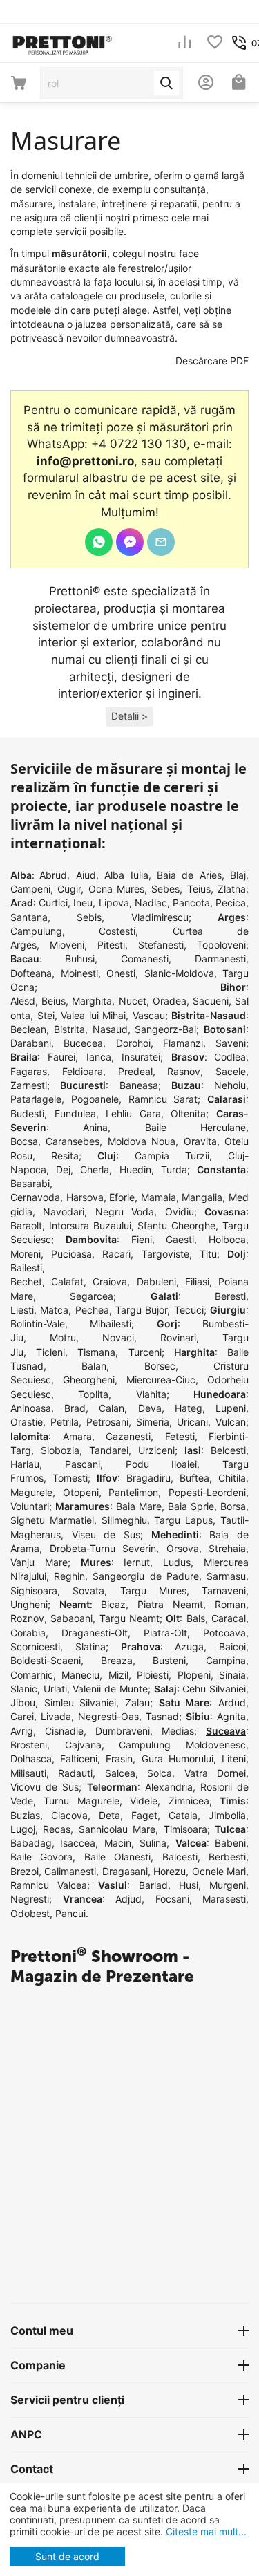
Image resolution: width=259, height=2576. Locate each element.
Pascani (83, 1464)
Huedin (135, 1169)
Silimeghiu (124, 1520)
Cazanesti (128, 1436)
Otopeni (81, 1492)
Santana (29, 917)
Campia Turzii (172, 1156)
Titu (208, 1254)
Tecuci (189, 1310)
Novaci (118, 1337)
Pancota (191, 903)
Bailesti (26, 1268)
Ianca (99, 1057)
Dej (63, 1169)
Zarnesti (29, 1085)
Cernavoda (35, 1197)
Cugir (69, 889)
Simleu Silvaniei (80, 1702)
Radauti (75, 1773)
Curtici (53, 903)
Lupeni (231, 1408)
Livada (56, 1716)
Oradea (170, 1001)
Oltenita (188, 1113)
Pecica (231, 903)
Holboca (227, 1239)
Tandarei (109, 1450)
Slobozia (60, 1450)
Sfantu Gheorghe (176, 1225)
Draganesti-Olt (95, 1633)
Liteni (234, 1758)
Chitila (232, 1478)
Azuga (189, 1646)
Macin (118, 1843)
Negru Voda (125, 1212)
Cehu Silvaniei (214, 1689)
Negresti (30, 1899)
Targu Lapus (183, 1520)
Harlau (25, 1464)
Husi (189, 1885)
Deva (150, 1408)
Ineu (83, 903)
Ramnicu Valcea (49, 1885)
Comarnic (32, 1675)
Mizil (118, 1675)
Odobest (30, 1913)
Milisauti (28, 1773)
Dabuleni (156, 1281)
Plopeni (194, 1675)
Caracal (229, 1618)
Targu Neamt (129, 1618)
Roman (230, 1604)
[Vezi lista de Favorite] (215, 43)
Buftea (194, 1478)
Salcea (120, 1773)
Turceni (145, 1352)
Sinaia (232, 1675)
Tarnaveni (224, 1590)
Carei (22, 1716)
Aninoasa (31, 1408)
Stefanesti (161, 945)
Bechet (26, 1281)
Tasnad (162, 1716)
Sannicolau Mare (117, 1829)
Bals (196, 1618)
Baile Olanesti (117, 1857)
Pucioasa (71, 1254)
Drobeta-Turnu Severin (103, 1548)
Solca (160, 1773)
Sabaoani (71, 1618)
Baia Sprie (191, 1506)
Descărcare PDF (212, 361)
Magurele (31, 1492)
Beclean (28, 1029)
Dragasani (125, 1871)
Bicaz (113, 1604)
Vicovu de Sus (45, 1787)
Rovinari (178, 1337)
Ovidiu (180, 1212)
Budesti (27, 1113)
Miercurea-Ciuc (161, 1380)
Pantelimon (133, 1492)
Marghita (92, 1001)
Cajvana (83, 1745)
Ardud (232, 1702)
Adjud (128, 1899)
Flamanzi (183, 1043)
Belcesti (228, 1450)
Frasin (119, 1758)
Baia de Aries (189, 875)
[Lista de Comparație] (184, 43)
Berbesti (227, 1857)
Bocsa (24, 1141)
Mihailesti (111, 1324)
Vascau (149, 1015)
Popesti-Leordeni (207, 1492)
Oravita (200, 1141)
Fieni (142, 1239)
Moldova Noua (142, 1141)
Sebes (165, 889)
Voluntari (30, 1506)
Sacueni (211, 1001)
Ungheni (29, 1604)
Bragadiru (148, 1478)
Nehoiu (230, 1085)
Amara (77, 1436)
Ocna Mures (116, 889)
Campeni (30, 889)
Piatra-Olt (165, 1633)
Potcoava (224, 1633)
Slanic (24, 1689)
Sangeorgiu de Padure (145, 1576)
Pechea (92, 1310)
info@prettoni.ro (85, 461)
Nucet (133, 1001)
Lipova (114, 903)
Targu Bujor (141, 1310)
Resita (65, 1156)
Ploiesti (153, 1675)
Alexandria (169, 1787)
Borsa (233, 1506)
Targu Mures (153, 1590)
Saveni (231, 1043)
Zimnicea (189, 1801)
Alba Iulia (126, 875)
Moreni (26, 1254)
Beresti (230, 1296)
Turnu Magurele (81, 1801)
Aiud (86, 875)
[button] (129, 717)
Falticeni (79, 1758)
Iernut (137, 1562)
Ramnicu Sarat (163, 1099)
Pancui (70, 1913)
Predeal (135, 1071)
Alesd (23, 1001)
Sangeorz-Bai (165, 1029)
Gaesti (180, 1239)
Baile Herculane (195, 1127)
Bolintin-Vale (38, 1324)
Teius (199, 889)
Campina (226, 1660)
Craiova (110, 1281)
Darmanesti (220, 959)
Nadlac (151, 903)
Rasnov (184, 1071)
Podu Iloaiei (162, 1464)
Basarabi (30, 1183)
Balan (94, 1366)
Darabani (31, 1043)
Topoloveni (221, 945)
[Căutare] (166, 83)
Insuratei (141, 1057)
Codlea (230, 1057)
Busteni (169, 1660)
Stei (46, 1015)
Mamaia (159, 1197)
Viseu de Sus (106, 1534)
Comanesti (145, 959)
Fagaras (29, 1071)
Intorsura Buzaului (90, 1225)
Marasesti (224, 1899)
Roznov (27, 1618)
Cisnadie (64, 1731)
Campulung (36, 931)
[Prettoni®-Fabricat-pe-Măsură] (62, 42)
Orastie (27, 1422)
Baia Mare (139, 1506)
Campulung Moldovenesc (182, 1745)
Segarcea (92, 1296)
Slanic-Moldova (179, 973)
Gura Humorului (178, 1758)
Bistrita (69, 1029)
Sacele (231, 1071)
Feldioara (83, 1071)
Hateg (189, 1408)
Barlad (153, 1885)
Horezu (170, 1871)
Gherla (95, 1169)
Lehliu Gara (133, 1113)
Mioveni (67, 945)
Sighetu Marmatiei (52, 1520)
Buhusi (80, 959)
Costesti (117, 931)
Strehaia (227, 1548)
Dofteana (31, 973)
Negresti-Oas (108, 1716)
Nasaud (110, 1029)
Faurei (61, 1057)
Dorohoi (133, 1043)
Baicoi (232, 1646)
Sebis (89, 917)
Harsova (85, 1197)
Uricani (192, 1422)
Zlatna (232, 889)
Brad (75, 1408)
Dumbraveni (123, 1731)
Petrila (65, 1422)
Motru (63, 1337)
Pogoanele (95, 1099)
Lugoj (23, 1829)
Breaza (117, 1660)
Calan (112, 1408)
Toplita (93, 1394)
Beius (54, 1001)
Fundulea (75, 1113)
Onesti (121, 973)
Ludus (177, 1562)
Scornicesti (35, 1646)
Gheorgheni (89, 1380)
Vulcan (231, 1422)
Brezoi (25, 1871)
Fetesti (180, 1436)
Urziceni (156, 1450)
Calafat (67, 1281)
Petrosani (107, 1422)
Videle (144, 1801)
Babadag (31, 1843)
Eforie (122, 1197)
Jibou (23, 1702)
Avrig (22, 1731)
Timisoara (185, 1829)
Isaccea (78, 1843)
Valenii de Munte (110, 1689)
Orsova (183, 1548)
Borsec (160, 1366)
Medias (178, 1731)
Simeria (153, 1422)
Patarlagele (36, 1099)
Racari (116, 1254)
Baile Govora (41, 1857)
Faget (144, 1815)
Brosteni (29, 1745)
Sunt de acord (67, 2556)
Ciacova (69, 1815)
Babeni (230, 1843)
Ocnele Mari (219, 1871)
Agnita (231, 1716)
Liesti (22, 1310)
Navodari (64, 1212)
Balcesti (180, 1857)
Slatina (90, 1646)
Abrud (53, 875)
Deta (109, 1815)
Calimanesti (70, 1871)
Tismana (96, 1352)
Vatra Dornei (215, 1773)
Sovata (88, 1590)
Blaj (238, 875)
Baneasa (139, 1085)
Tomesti (70, 1478)
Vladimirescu (160, 917)
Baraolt (26, 1225)
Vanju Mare (39, 1562)
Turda (174, 1169)
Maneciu (80, 1675)
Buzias (25, 1815)
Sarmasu (226, 1576)
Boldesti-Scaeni (46, 1660)
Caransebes (73, 1141)
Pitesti (111, 945)
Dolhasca (31, 1758)
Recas (57, 1829)
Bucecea (83, 1043)
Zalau (137, 1702)
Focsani (172, 1899)
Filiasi (197, 1281)
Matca (54, 1310)
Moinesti (79, 973)
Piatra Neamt (170, 1604)
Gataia (183, 1815)
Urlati (55, 1689)
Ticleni (50, 1352)
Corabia (28, 1633)
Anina (95, 1127)
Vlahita (151, 1394)
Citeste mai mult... (205, 2531)
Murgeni (228, 1885)
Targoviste (165, 1254)
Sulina (153, 1843)
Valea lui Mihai (93, 1015)
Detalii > (129, 716)
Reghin (69, 1576)
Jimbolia (227, 1815)
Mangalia (202, 1197)
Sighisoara (34, 1590)
